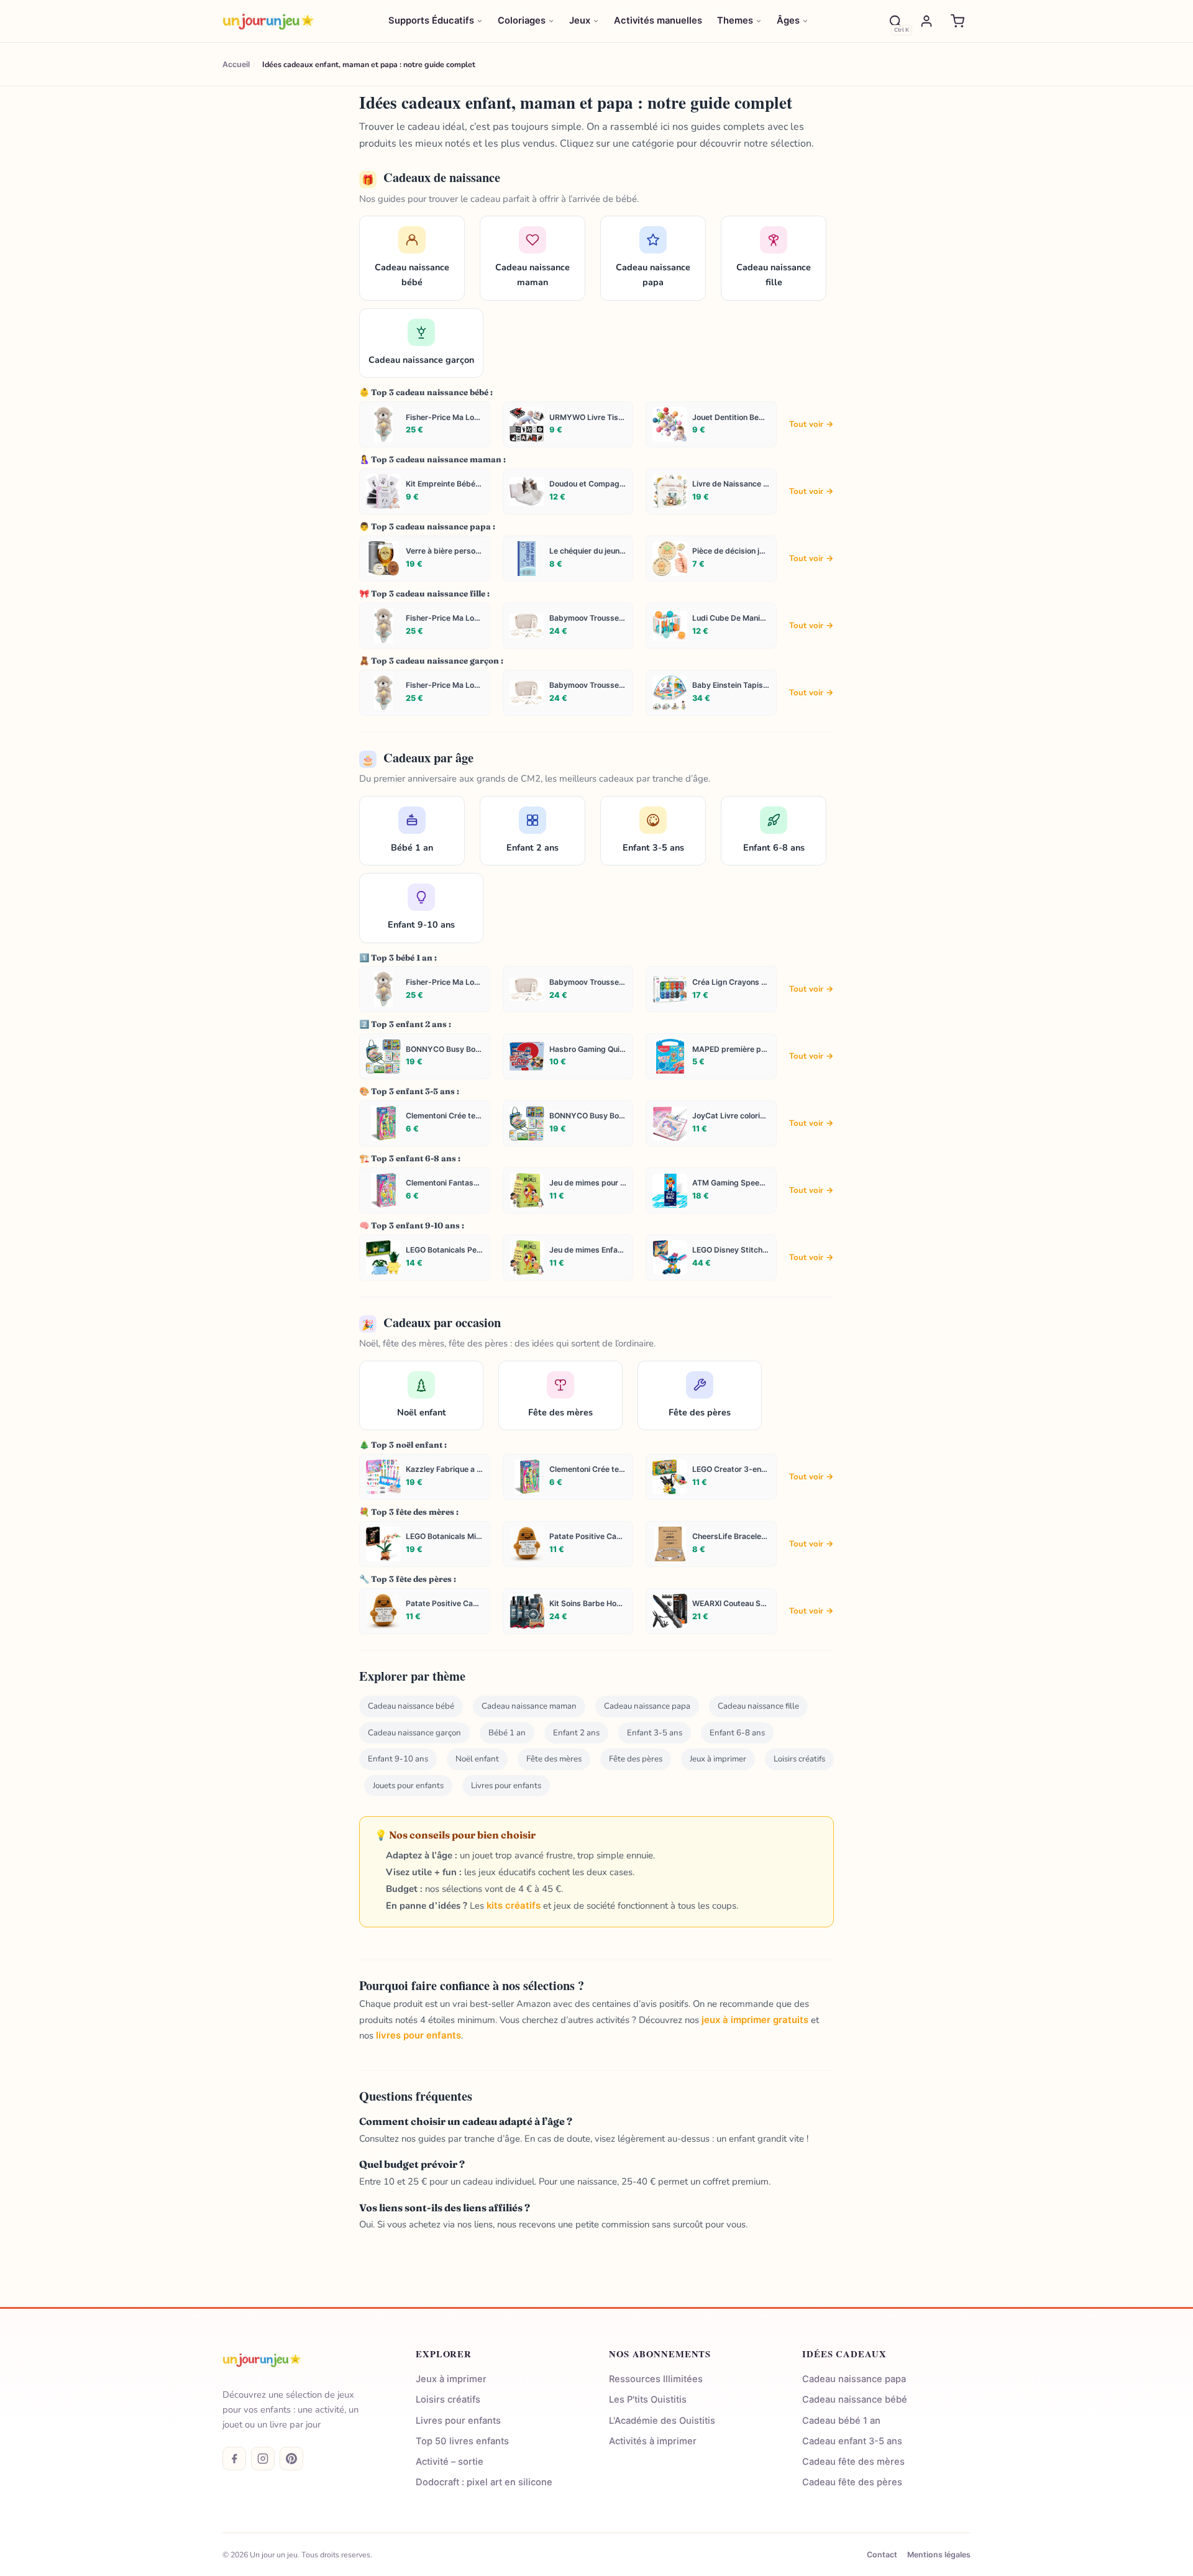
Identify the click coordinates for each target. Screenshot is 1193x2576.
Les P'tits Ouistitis (648, 2400)
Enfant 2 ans (576, 1733)
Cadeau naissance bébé (411, 1706)
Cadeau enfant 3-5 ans (852, 2441)
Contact (882, 2555)
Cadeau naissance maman (529, 1706)
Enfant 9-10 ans (398, 1759)
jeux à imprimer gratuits (755, 2020)
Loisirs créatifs (799, 1759)
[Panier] (958, 21)
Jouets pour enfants (408, 1786)
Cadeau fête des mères (853, 2462)
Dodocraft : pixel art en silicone (484, 2482)
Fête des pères (636, 1759)
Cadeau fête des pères (852, 2482)
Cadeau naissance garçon (414, 1733)
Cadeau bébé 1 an (841, 2421)
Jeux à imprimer (718, 1759)
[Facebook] (234, 2459)
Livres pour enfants (506, 1786)
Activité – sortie (450, 2462)
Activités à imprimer (653, 2441)
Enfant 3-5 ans (655, 1733)
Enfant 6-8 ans (737, 1733)
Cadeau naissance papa (647, 1706)
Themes (735, 21)
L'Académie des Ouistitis (662, 2421)
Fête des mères (554, 1759)
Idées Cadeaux (844, 2354)
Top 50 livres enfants (462, 2441)
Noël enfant (477, 1759)
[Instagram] (263, 2459)
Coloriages (522, 21)
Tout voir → (811, 424)
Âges (788, 21)
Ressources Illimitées (656, 2379)
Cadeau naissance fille (758, 1706)
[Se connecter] (926, 21)
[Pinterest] (291, 2459)
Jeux (580, 21)
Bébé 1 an (507, 1733)
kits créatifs (514, 1906)
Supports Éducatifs (431, 21)
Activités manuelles (658, 21)
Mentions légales (939, 2555)
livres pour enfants (418, 2035)
